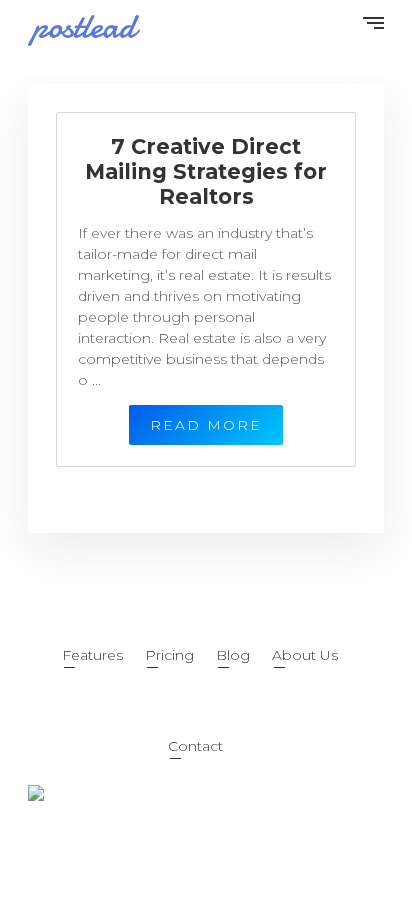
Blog (233, 655)
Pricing (169, 655)
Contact (195, 746)
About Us (305, 655)
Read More (206, 425)
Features (92, 655)
